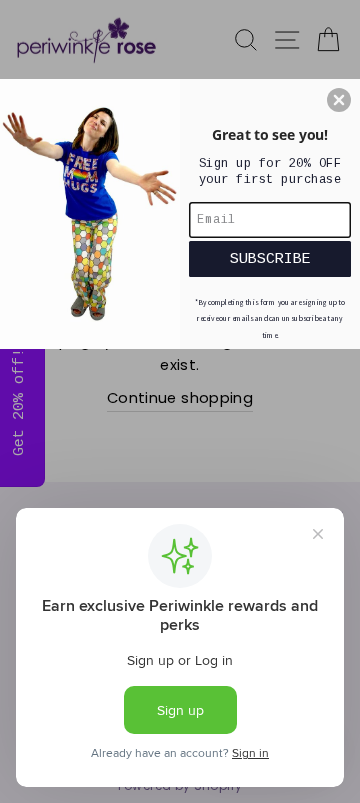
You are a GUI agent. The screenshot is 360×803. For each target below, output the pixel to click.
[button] (339, 100)
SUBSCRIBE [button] (270, 258)
